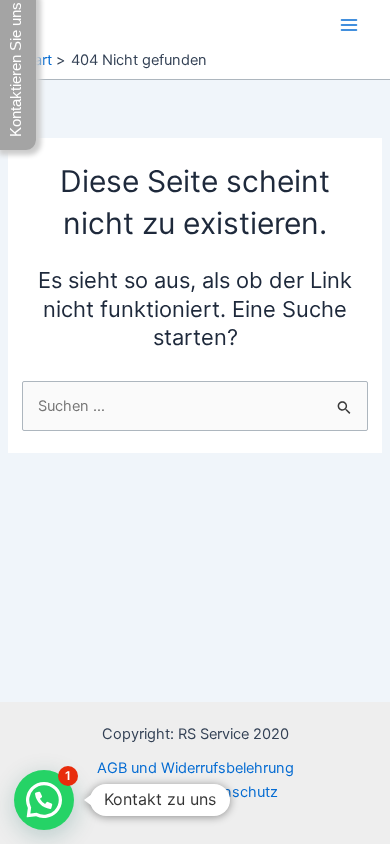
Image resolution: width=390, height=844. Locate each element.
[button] (44, 800)
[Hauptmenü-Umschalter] (349, 25)
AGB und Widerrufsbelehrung (195, 768)
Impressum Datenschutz (195, 792)
